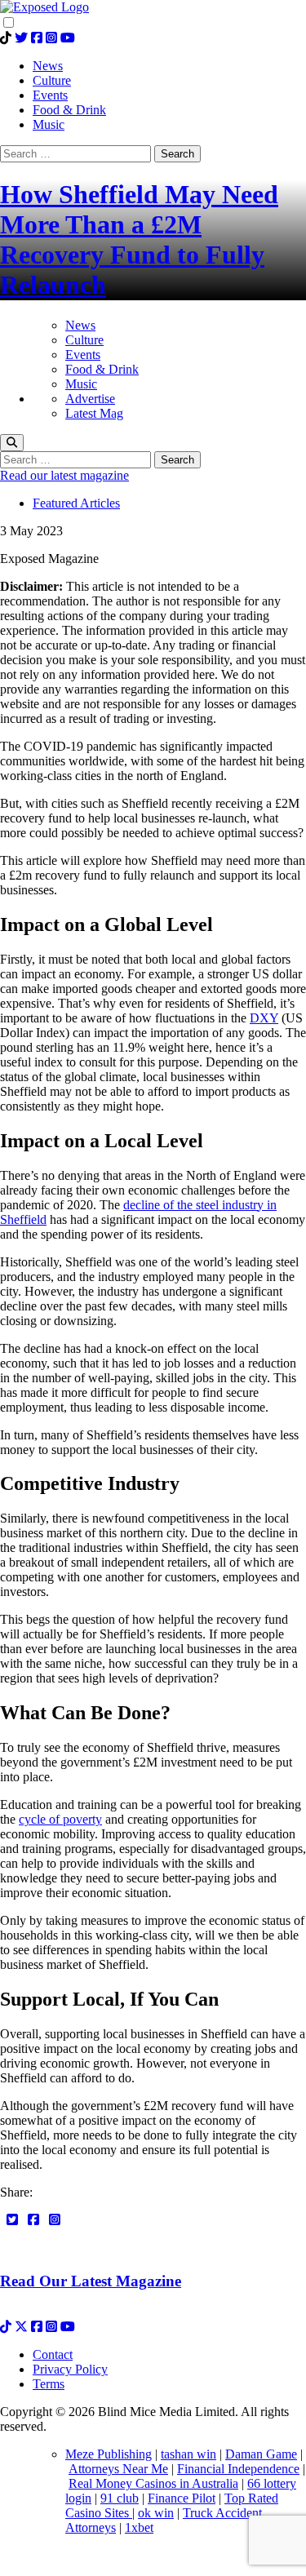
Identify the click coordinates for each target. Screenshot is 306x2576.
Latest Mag (94, 413)
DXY (264, 1018)
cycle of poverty (60, 1819)
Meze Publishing (109, 2454)
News (80, 325)
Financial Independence (238, 2469)
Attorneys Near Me (118, 2469)
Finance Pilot (182, 2498)
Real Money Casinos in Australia (153, 2483)
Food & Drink (102, 369)
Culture (84, 340)
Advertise (90, 399)
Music (81, 384)
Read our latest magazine (64, 475)
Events (83, 355)
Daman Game (261, 2454)
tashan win (188, 2454)
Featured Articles (76, 503)
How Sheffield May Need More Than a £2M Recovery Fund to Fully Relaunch (139, 239)
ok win (156, 2513)
